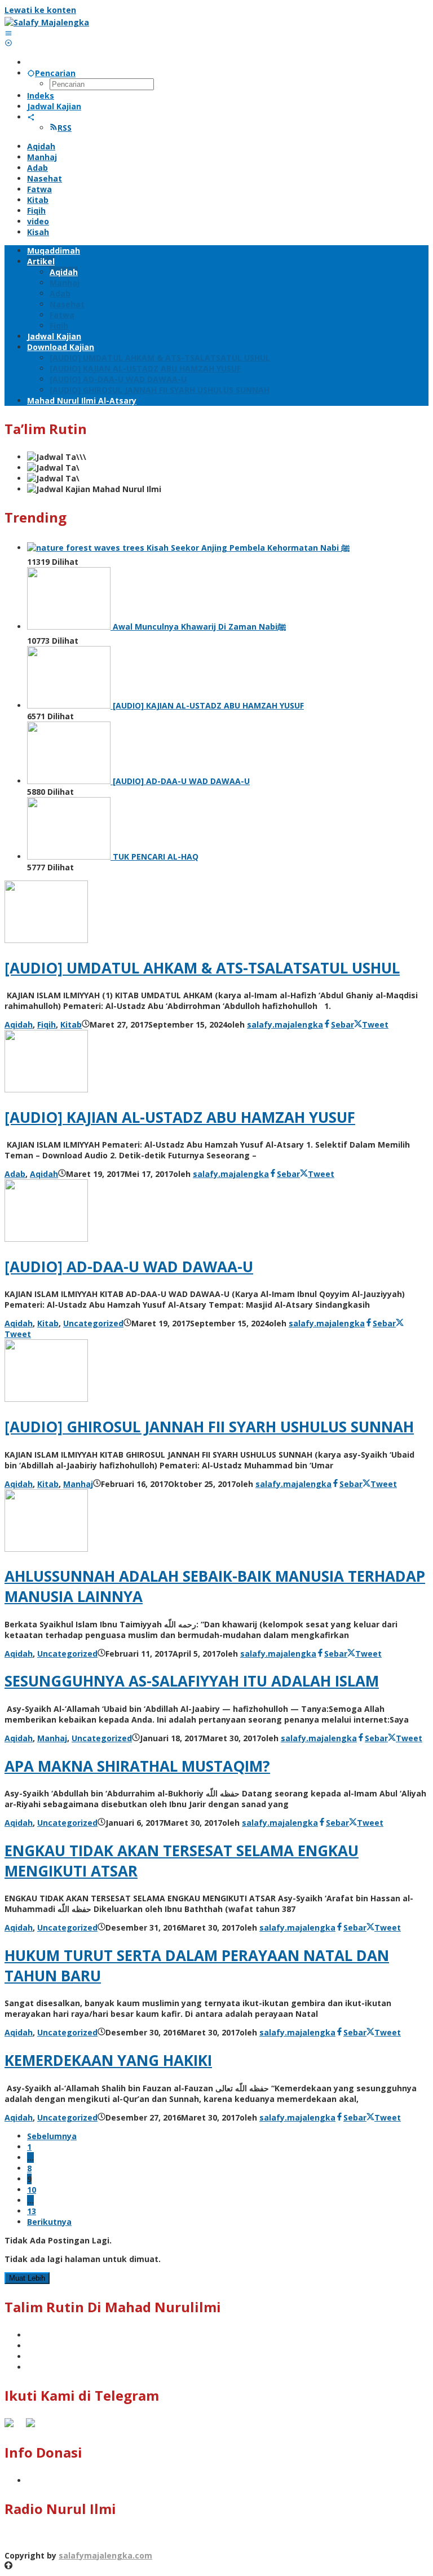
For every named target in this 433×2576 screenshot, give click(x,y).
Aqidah (19, 1024)
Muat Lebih (27, 2278)
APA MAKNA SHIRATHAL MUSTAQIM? (137, 1766)
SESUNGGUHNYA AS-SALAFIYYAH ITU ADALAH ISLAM (192, 1681)
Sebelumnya (52, 2136)
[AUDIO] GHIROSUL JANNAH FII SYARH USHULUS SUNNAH (209, 1427)
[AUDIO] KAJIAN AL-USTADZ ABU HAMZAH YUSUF (180, 1117)
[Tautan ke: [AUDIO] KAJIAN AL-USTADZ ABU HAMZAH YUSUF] (46, 1089)
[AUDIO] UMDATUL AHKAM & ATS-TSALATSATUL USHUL (202, 968)
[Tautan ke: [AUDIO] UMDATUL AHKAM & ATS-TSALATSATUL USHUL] (46, 940)
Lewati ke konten (40, 10)
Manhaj (78, 1484)
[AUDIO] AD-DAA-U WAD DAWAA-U (129, 1267)
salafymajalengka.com (105, 2555)
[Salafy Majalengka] (47, 22)
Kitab (71, 1024)
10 (32, 2190)
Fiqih (47, 1024)
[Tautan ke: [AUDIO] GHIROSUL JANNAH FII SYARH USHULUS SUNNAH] (46, 1399)
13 (32, 2211)
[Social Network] (31, 117)
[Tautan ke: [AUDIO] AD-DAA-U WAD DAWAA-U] (46, 1239)
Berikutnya (49, 2222)
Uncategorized (93, 1323)
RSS (65, 128)
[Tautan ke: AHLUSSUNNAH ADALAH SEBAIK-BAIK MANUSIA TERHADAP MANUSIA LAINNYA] (46, 1549)
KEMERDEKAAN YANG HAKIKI (108, 2060)
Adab (15, 1174)
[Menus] (8, 33)
